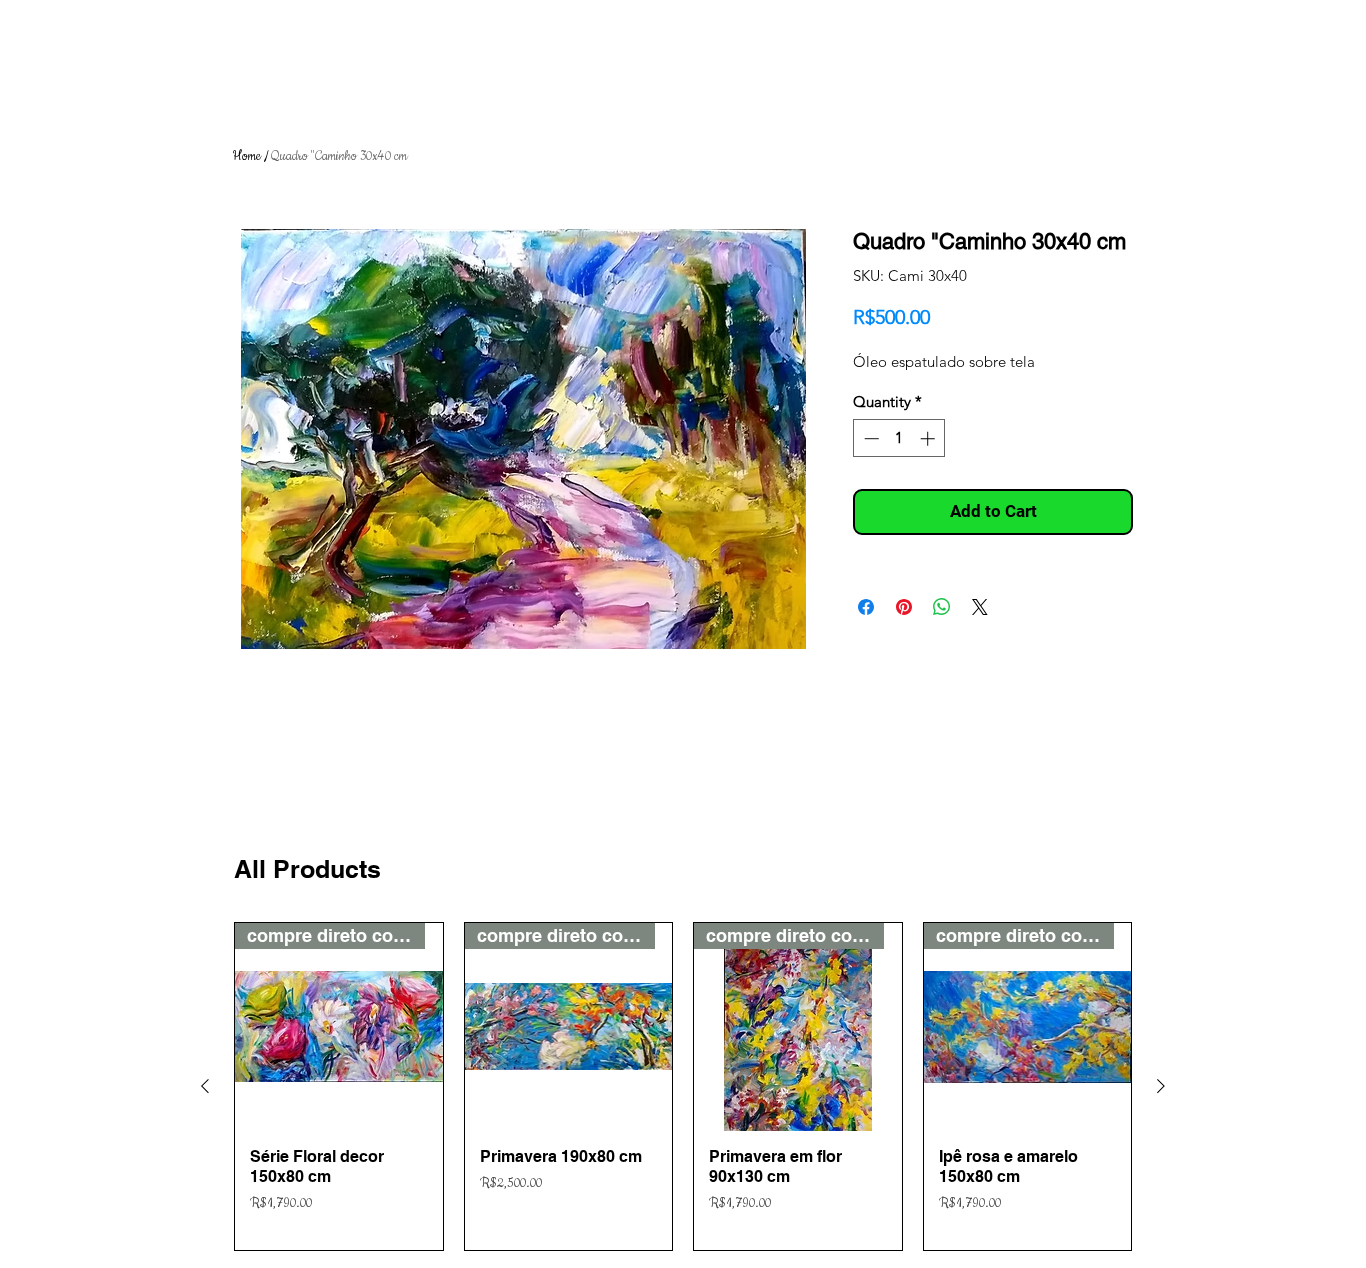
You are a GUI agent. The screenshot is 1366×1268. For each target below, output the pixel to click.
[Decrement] (869, 438)
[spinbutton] (899, 438)
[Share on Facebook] (866, 607)
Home (247, 156)
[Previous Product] (205, 1086)
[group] (683, 1086)
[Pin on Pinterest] (904, 607)
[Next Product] (1161, 1086)
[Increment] (929, 438)
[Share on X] (980, 607)
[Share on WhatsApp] (942, 607)
